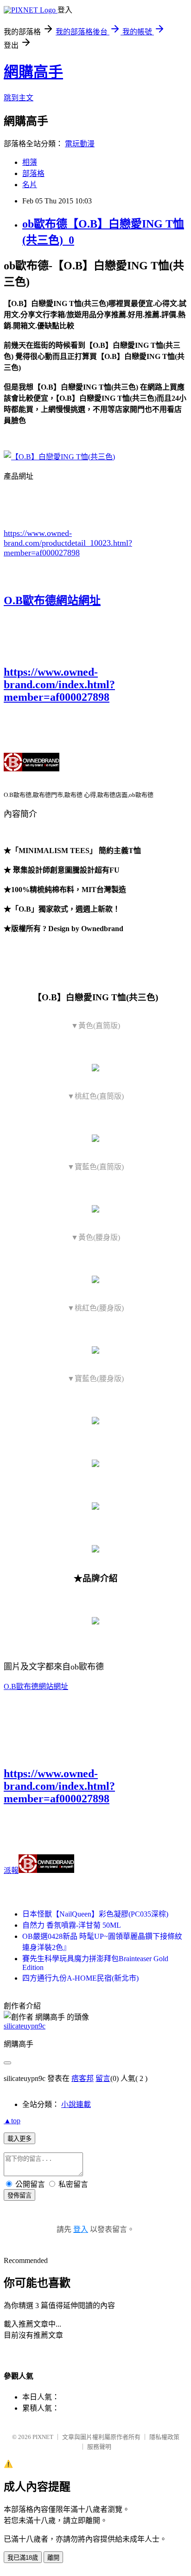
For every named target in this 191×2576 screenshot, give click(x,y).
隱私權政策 (164, 2437)
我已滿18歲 (23, 2558)
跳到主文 (19, 98)
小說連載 (76, 2104)
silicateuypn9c (25, 2026)
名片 (30, 185)
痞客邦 (83, 2078)
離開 (53, 2558)
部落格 (33, 173)
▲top (12, 2121)
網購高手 (33, 72)
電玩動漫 (80, 144)
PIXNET (43, 2437)
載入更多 (19, 2139)
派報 (11, 1870)
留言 (103, 2078)
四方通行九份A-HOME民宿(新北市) (80, 1978)
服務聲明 (99, 2447)
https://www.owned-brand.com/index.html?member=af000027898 (59, 685)
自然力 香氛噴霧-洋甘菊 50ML (72, 1925)
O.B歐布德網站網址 (52, 600)
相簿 (30, 162)
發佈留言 (19, 2195)
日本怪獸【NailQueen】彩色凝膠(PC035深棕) (95, 1914)
